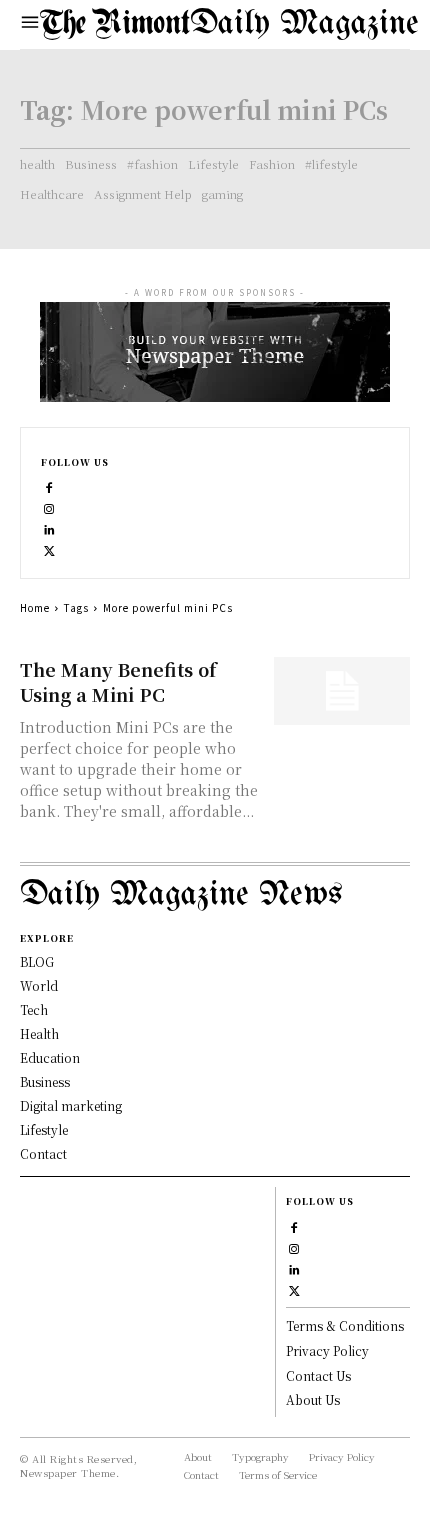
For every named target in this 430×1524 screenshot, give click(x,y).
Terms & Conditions (345, 1325)
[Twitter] (49, 548)
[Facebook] (49, 485)
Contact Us (318, 1375)
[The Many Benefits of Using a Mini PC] (342, 691)
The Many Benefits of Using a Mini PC (118, 681)
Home (35, 607)
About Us (313, 1399)
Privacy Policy (327, 1350)
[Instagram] (49, 506)
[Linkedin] (49, 527)
